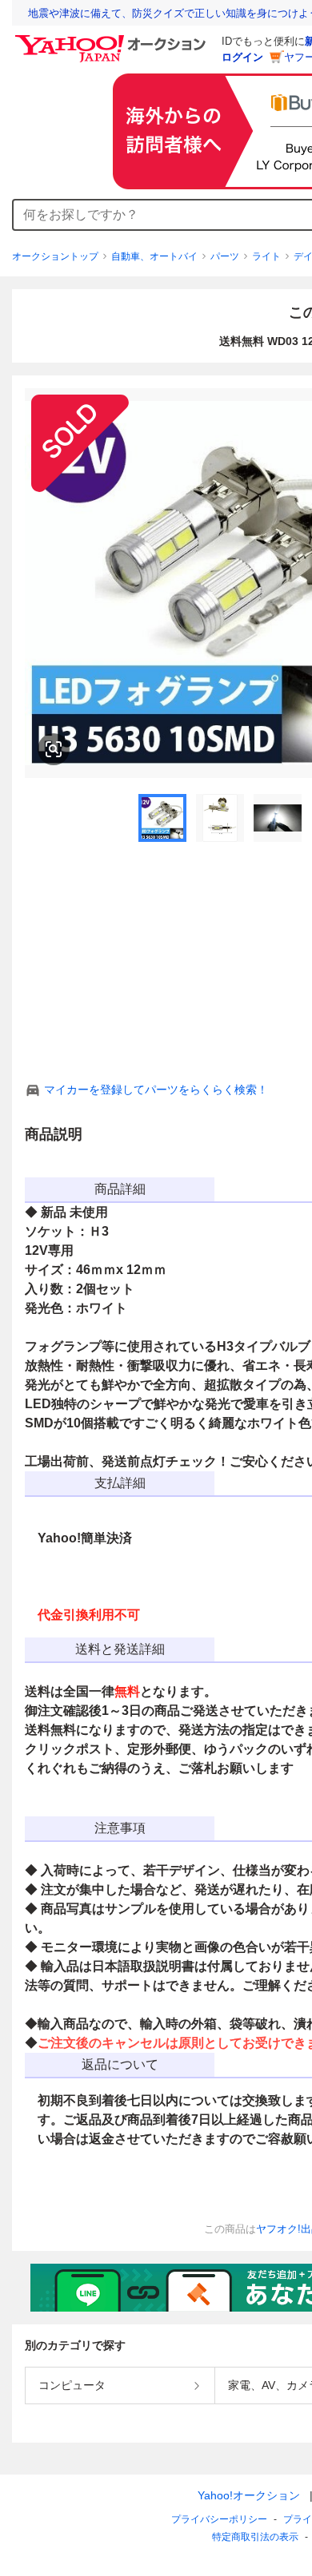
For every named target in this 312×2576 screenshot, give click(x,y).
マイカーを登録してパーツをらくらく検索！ (156, 1090)
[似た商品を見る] (54, 749)
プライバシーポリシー (219, 2519)
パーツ (225, 256)
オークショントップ (55, 256)
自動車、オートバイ (154, 256)
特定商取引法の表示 (255, 2537)
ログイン (242, 57)
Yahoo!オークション (249, 2495)
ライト (266, 256)
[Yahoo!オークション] (113, 39)
